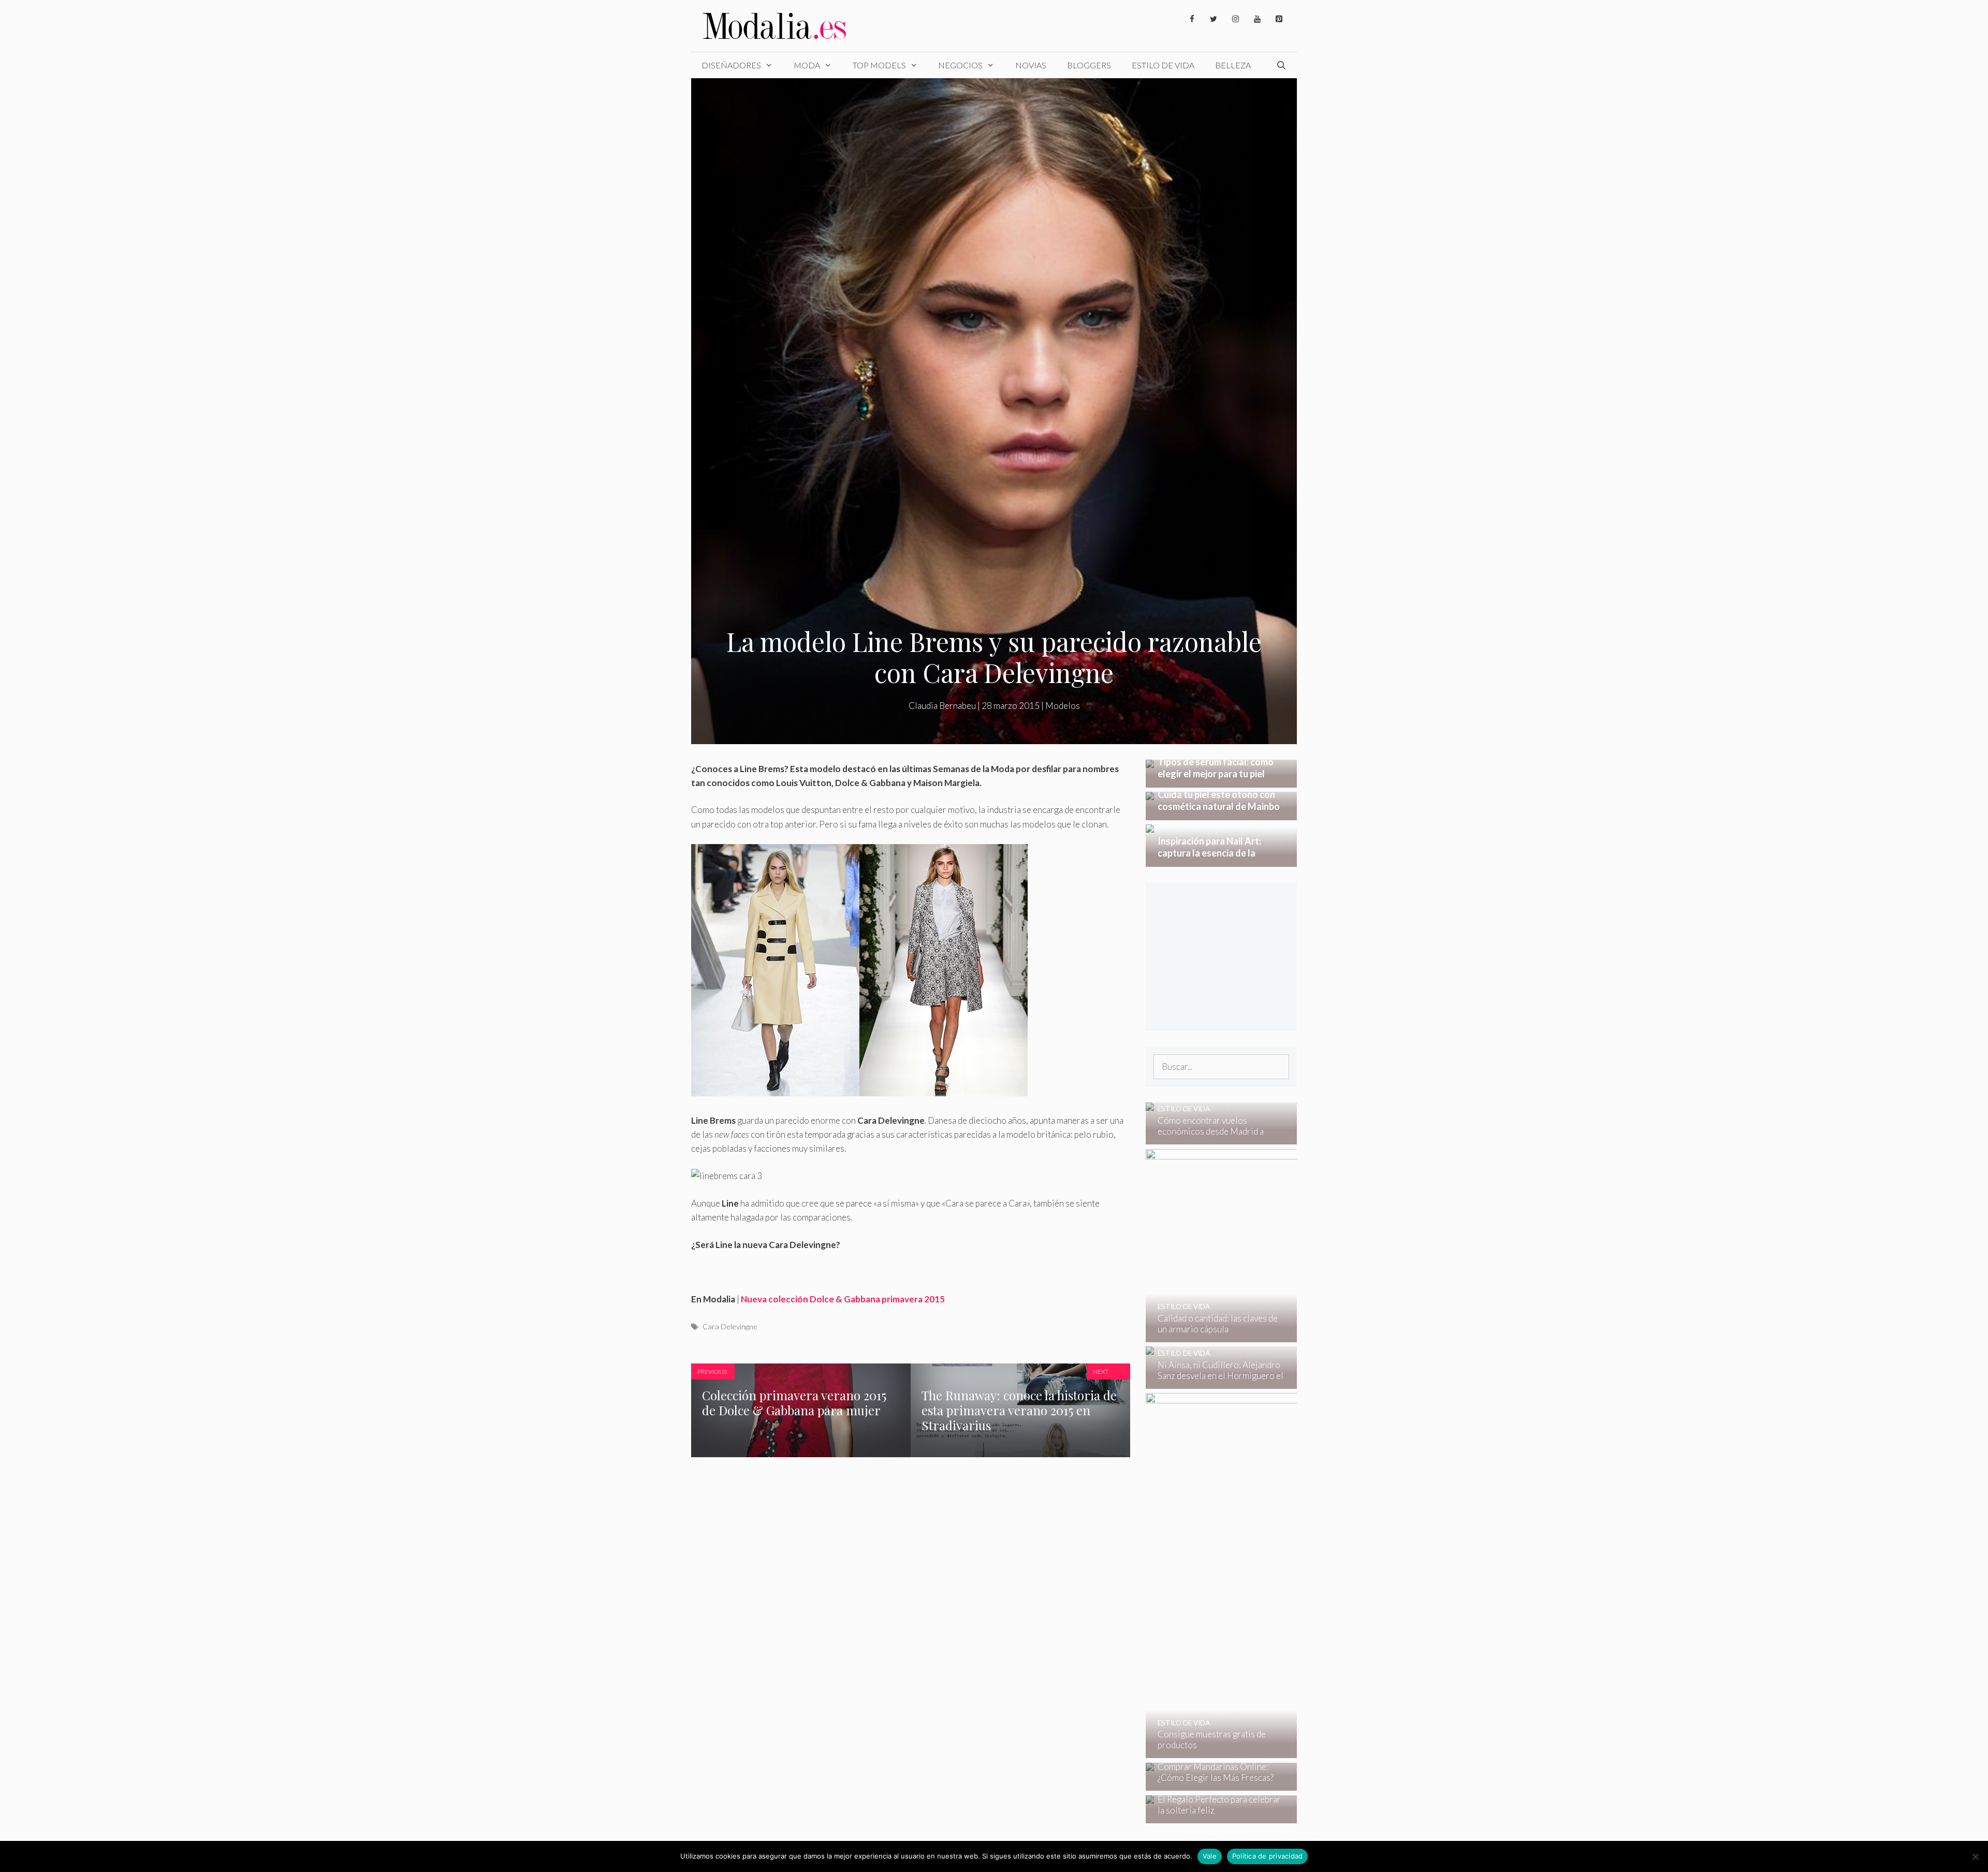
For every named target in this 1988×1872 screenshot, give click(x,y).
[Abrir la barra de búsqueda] (1281, 65)
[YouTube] (1257, 19)
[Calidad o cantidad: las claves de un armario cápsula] (1291, 1335)
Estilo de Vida (1163, 65)
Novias (1031, 65)
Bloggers (1089, 65)
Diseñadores (731, 65)
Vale (1210, 1856)
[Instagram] (1235, 19)
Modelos (1063, 706)
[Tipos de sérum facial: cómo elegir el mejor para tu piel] (1222, 781)
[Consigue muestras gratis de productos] (1292, 1751)
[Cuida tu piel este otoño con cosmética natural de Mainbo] (1222, 813)
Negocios (960, 65)
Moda (807, 65)
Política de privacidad (1268, 1856)
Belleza (1233, 65)
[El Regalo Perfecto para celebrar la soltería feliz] (1215, 1816)
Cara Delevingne (730, 1326)
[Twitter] (1214, 19)
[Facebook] (1192, 19)
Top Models (879, 65)
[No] (1975, 1856)
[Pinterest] (1279, 19)
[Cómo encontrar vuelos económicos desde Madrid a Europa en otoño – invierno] (1215, 1137)
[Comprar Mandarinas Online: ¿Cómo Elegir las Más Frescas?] (1215, 1784)
